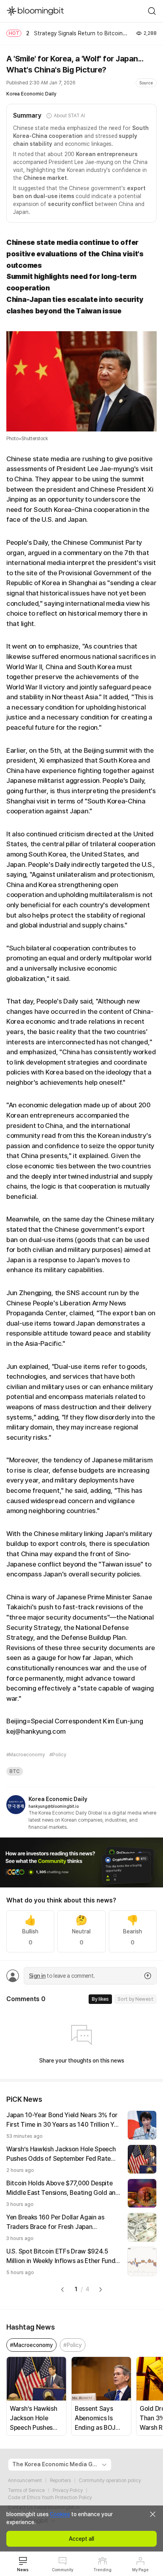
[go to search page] (152, 11)
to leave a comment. (62, 1976)
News (23, 2570)
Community (63, 2570)
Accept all (81, 2539)
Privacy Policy (68, 2490)
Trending (102, 2570)
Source (146, 83)
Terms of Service (26, 2490)
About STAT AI (69, 116)
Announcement (25, 2481)
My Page (140, 2570)
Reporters (60, 2481)
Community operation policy (110, 2481)
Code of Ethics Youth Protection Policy (50, 2498)
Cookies (60, 2514)
